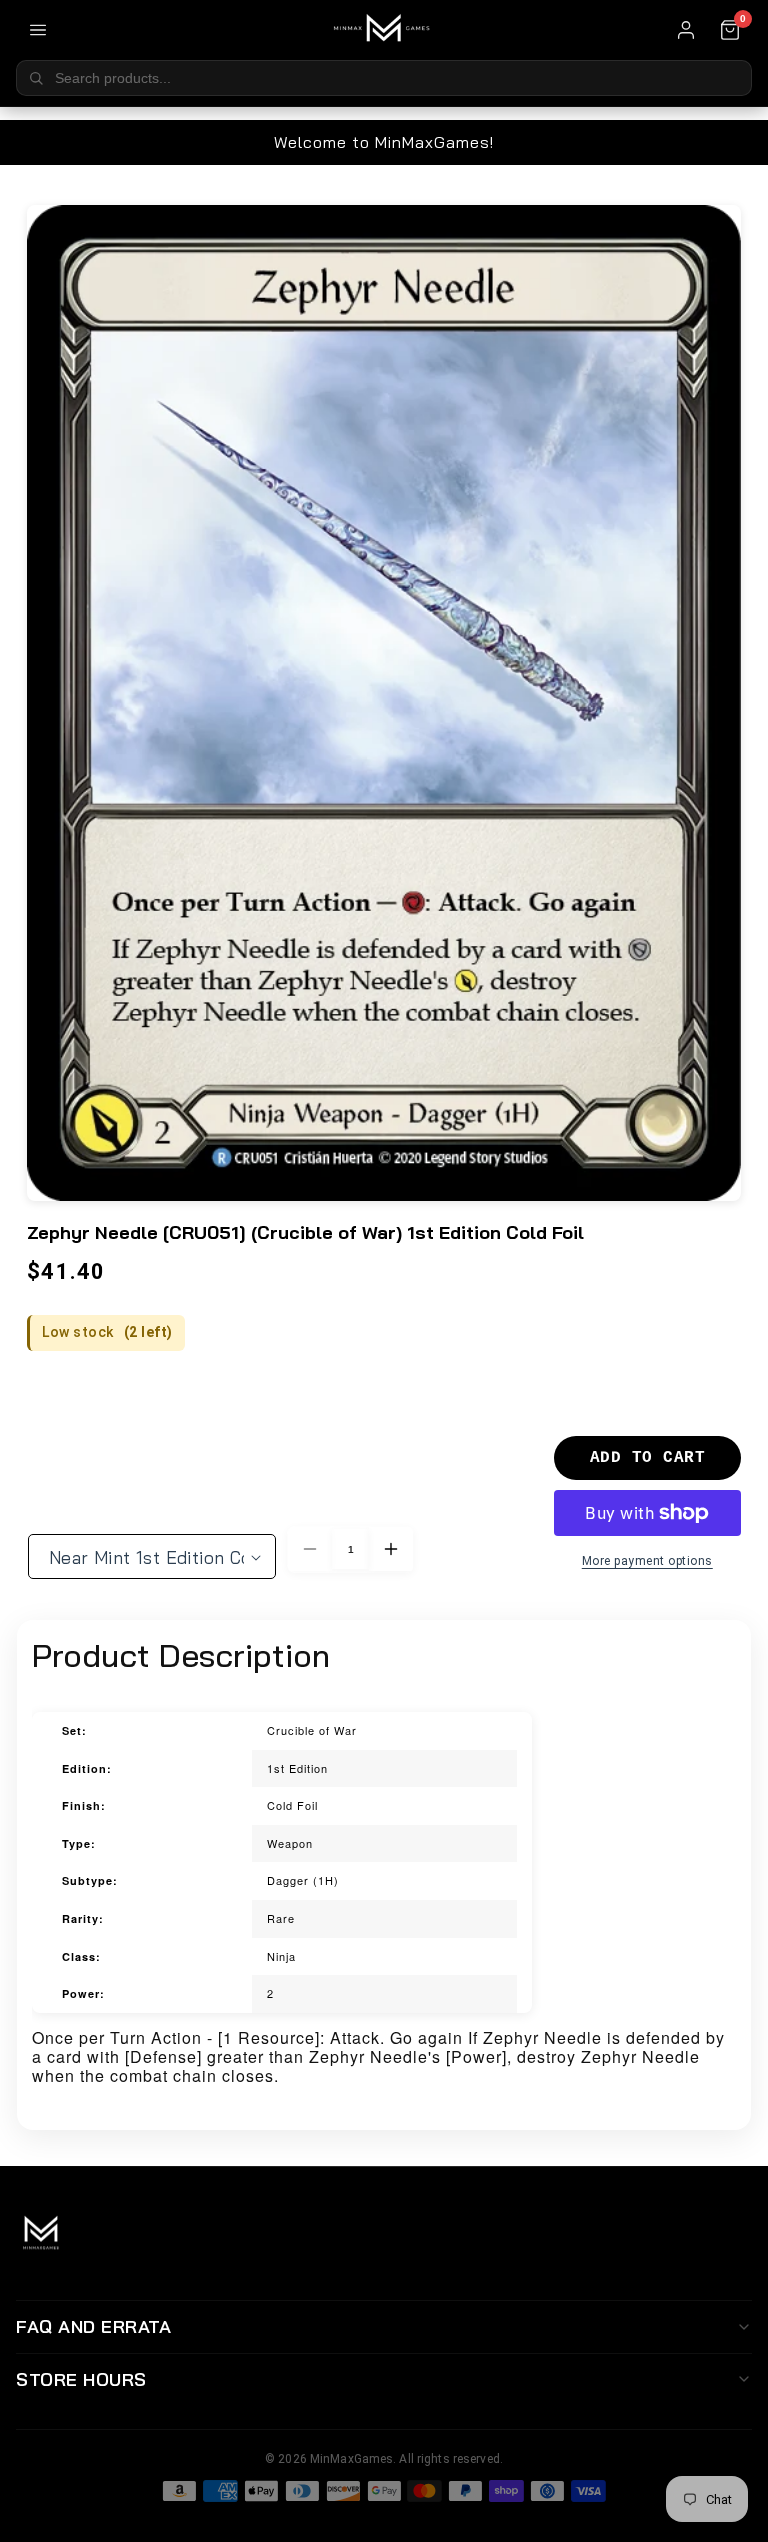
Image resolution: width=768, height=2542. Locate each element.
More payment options (647, 1561)
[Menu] (38, 30)
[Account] (686, 30)
